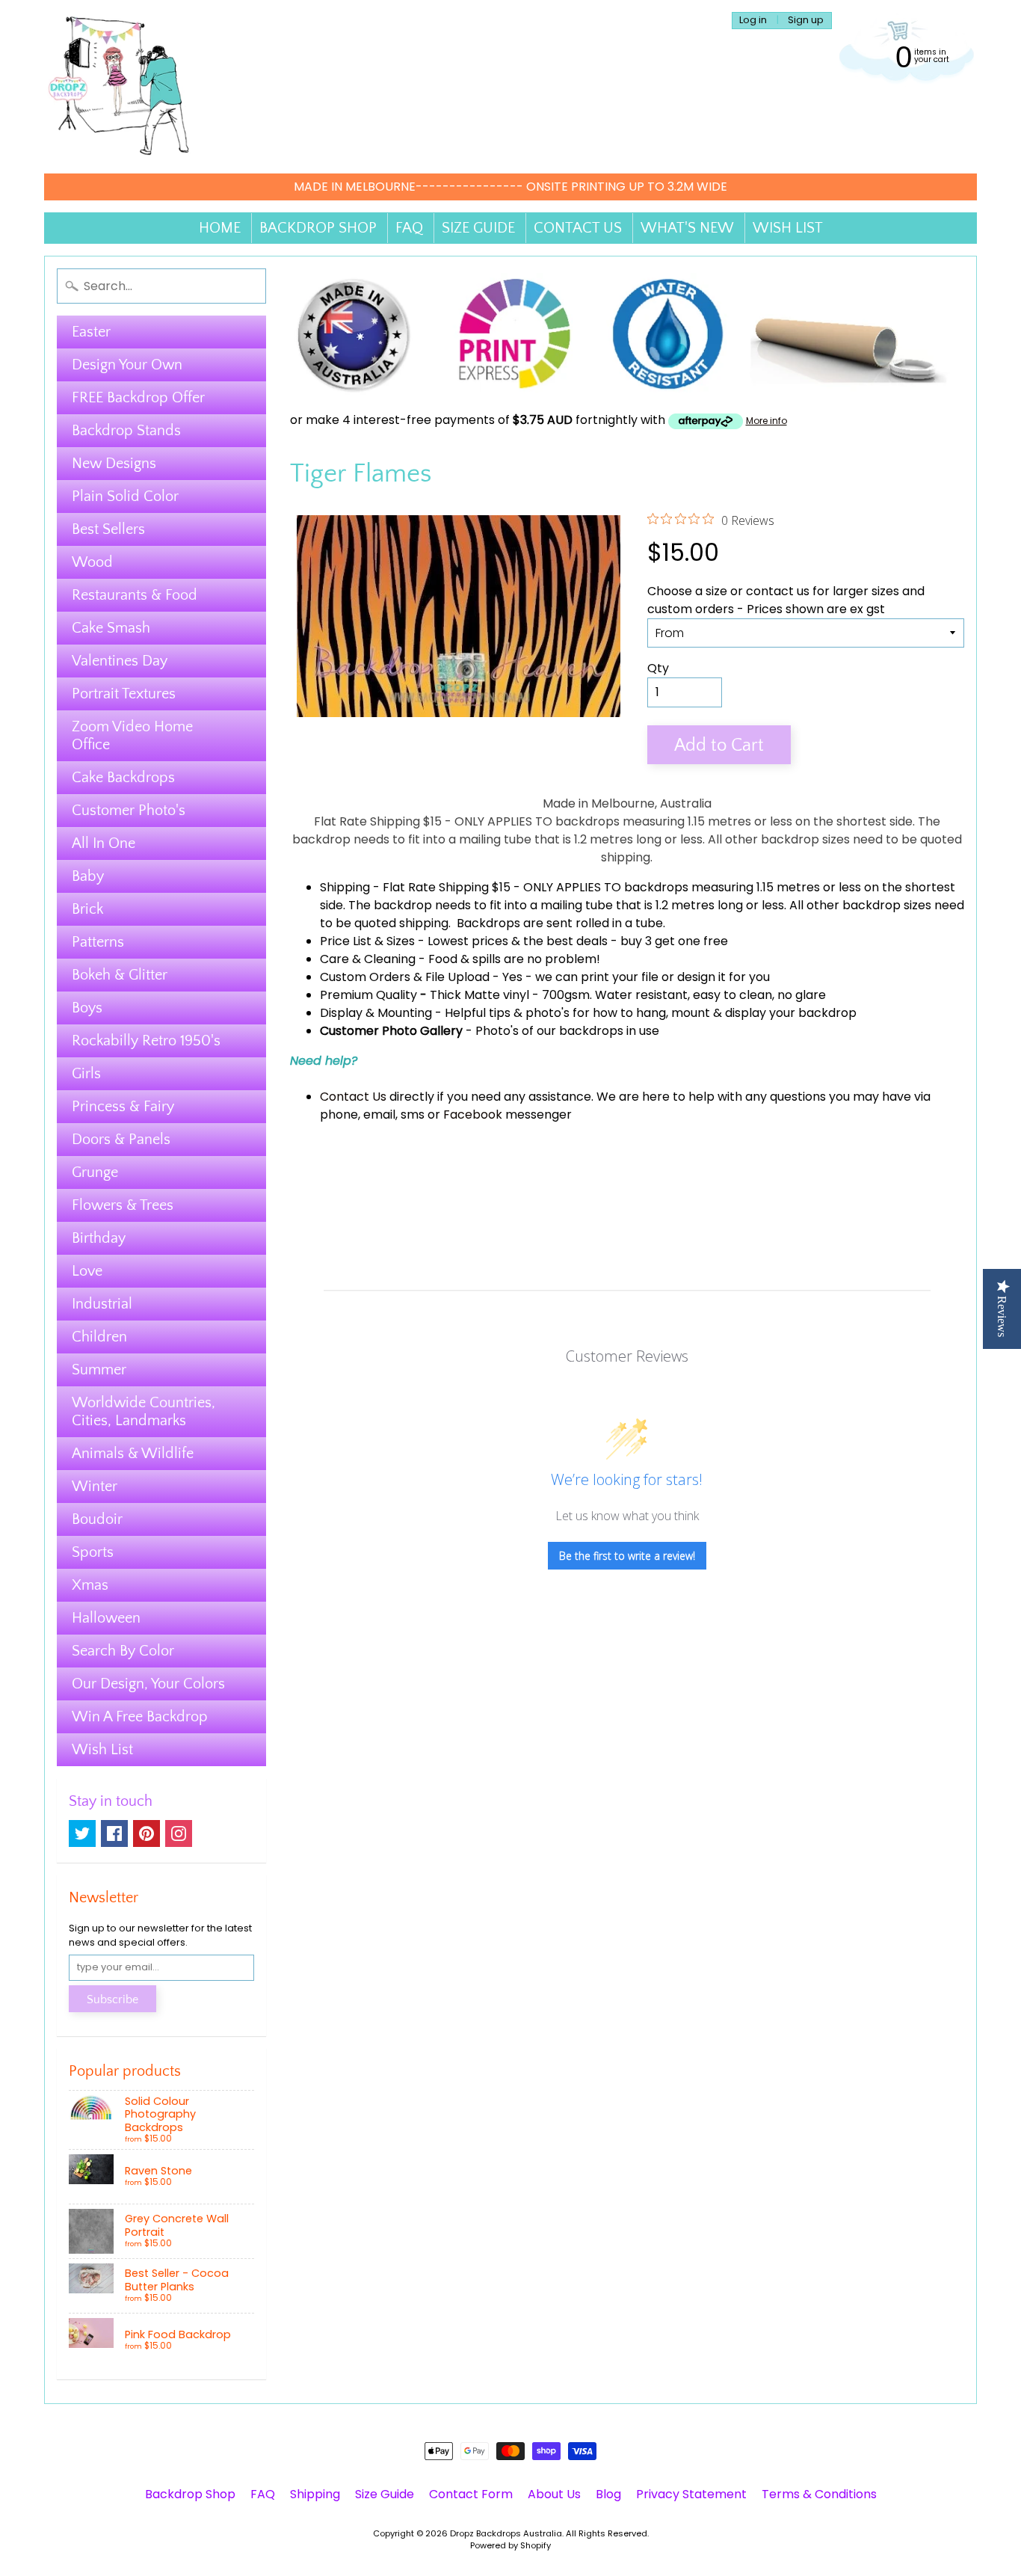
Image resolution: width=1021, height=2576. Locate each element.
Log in (753, 21)
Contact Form (471, 2494)
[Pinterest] (146, 1833)
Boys (87, 1008)
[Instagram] (179, 1833)
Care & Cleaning (368, 959)
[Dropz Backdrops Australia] (119, 87)
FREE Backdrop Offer (138, 398)
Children (99, 1337)
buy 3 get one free (674, 941)
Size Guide (385, 2494)
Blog (608, 2494)
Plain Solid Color (125, 497)
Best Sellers (108, 529)
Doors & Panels (121, 1140)
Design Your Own (127, 365)
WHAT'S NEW (687, 228)
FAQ (409, 228)
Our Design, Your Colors (148, 1684)
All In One (104, 843)
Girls (86, 1074)
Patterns (98, 942)
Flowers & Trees (123, 1205)
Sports (93, 1552)
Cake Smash (111, 628)
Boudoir (97, 1519)
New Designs (114, 464)
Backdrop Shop (190, 2494)
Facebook (473, 1115)
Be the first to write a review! (627, 1556)
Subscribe (112, 1999)
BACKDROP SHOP (318, 228)
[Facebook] (114, 1833)
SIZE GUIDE (478, 228)
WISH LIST (788, 228)
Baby (88, 876)
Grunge (95, 1172)
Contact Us (353, 1097)
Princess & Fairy (123, 1107)
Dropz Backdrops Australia (506, 2533)
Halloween (106, 1618)
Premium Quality (368, 995)
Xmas (90, 1585)
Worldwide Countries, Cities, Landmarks (144, 1412)
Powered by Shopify (510, 2545)
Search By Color (123, 1651)
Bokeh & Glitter (120, 975)
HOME (220, 228)
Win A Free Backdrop (140, 1717)
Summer (99, 1370)
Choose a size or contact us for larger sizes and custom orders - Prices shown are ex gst (786, 600)
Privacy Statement (691, 2494)
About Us (554, 2494)
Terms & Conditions (819, 2494)
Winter (95, 1487)
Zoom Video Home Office (132, 736)
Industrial (102, 1304)
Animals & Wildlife (133, 1454)
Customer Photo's (129, 811)
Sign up (806, 21)
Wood (92, 562)
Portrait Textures (124, 694)
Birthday (99, 1238)
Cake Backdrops (123, 778)
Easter (91, 332)
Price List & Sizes (367, 941)
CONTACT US (578, 228)
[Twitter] (82, 1833)
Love (87, 1271)
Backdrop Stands (126, 431)
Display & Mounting (376, 1013)
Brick (87, 909)
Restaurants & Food (135, 595)
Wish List (102, 1750)
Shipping (345, 887)
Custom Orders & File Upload (405, 977)
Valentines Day (120, 661)
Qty (658, 668)
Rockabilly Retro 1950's (146, 1041)
